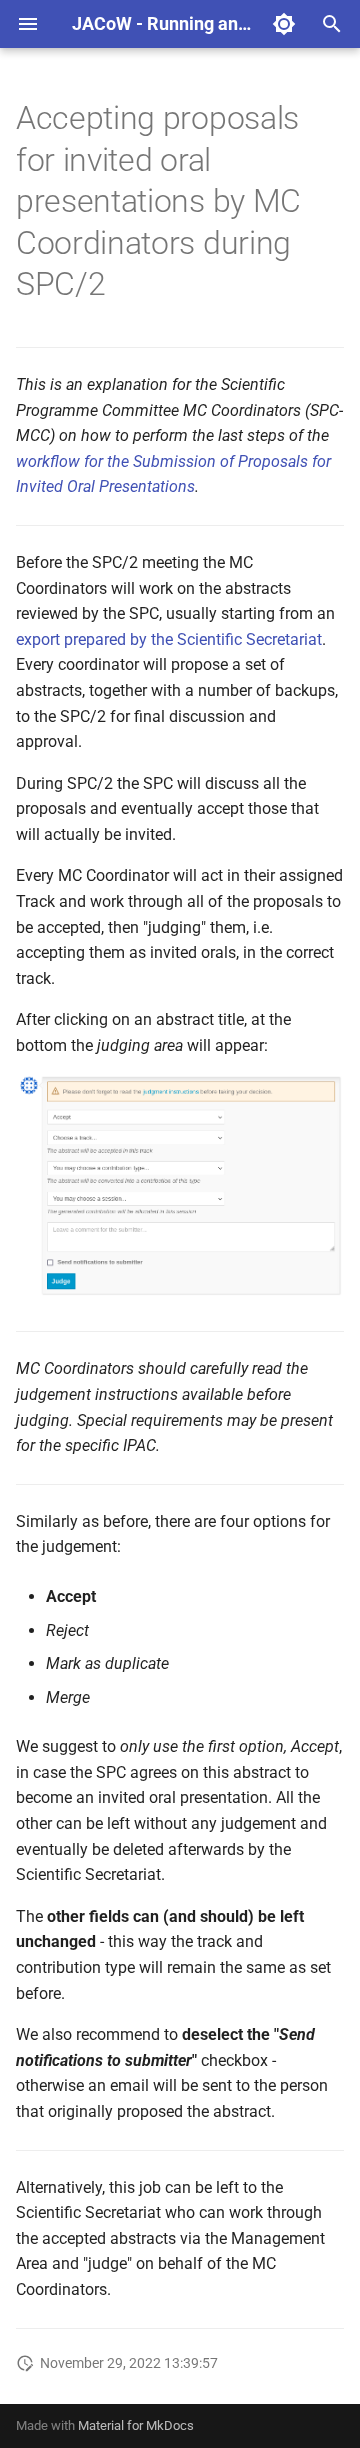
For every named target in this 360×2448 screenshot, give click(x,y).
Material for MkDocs (136, 2425)
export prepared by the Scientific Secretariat (169, 639)
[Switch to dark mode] (284, 24)
